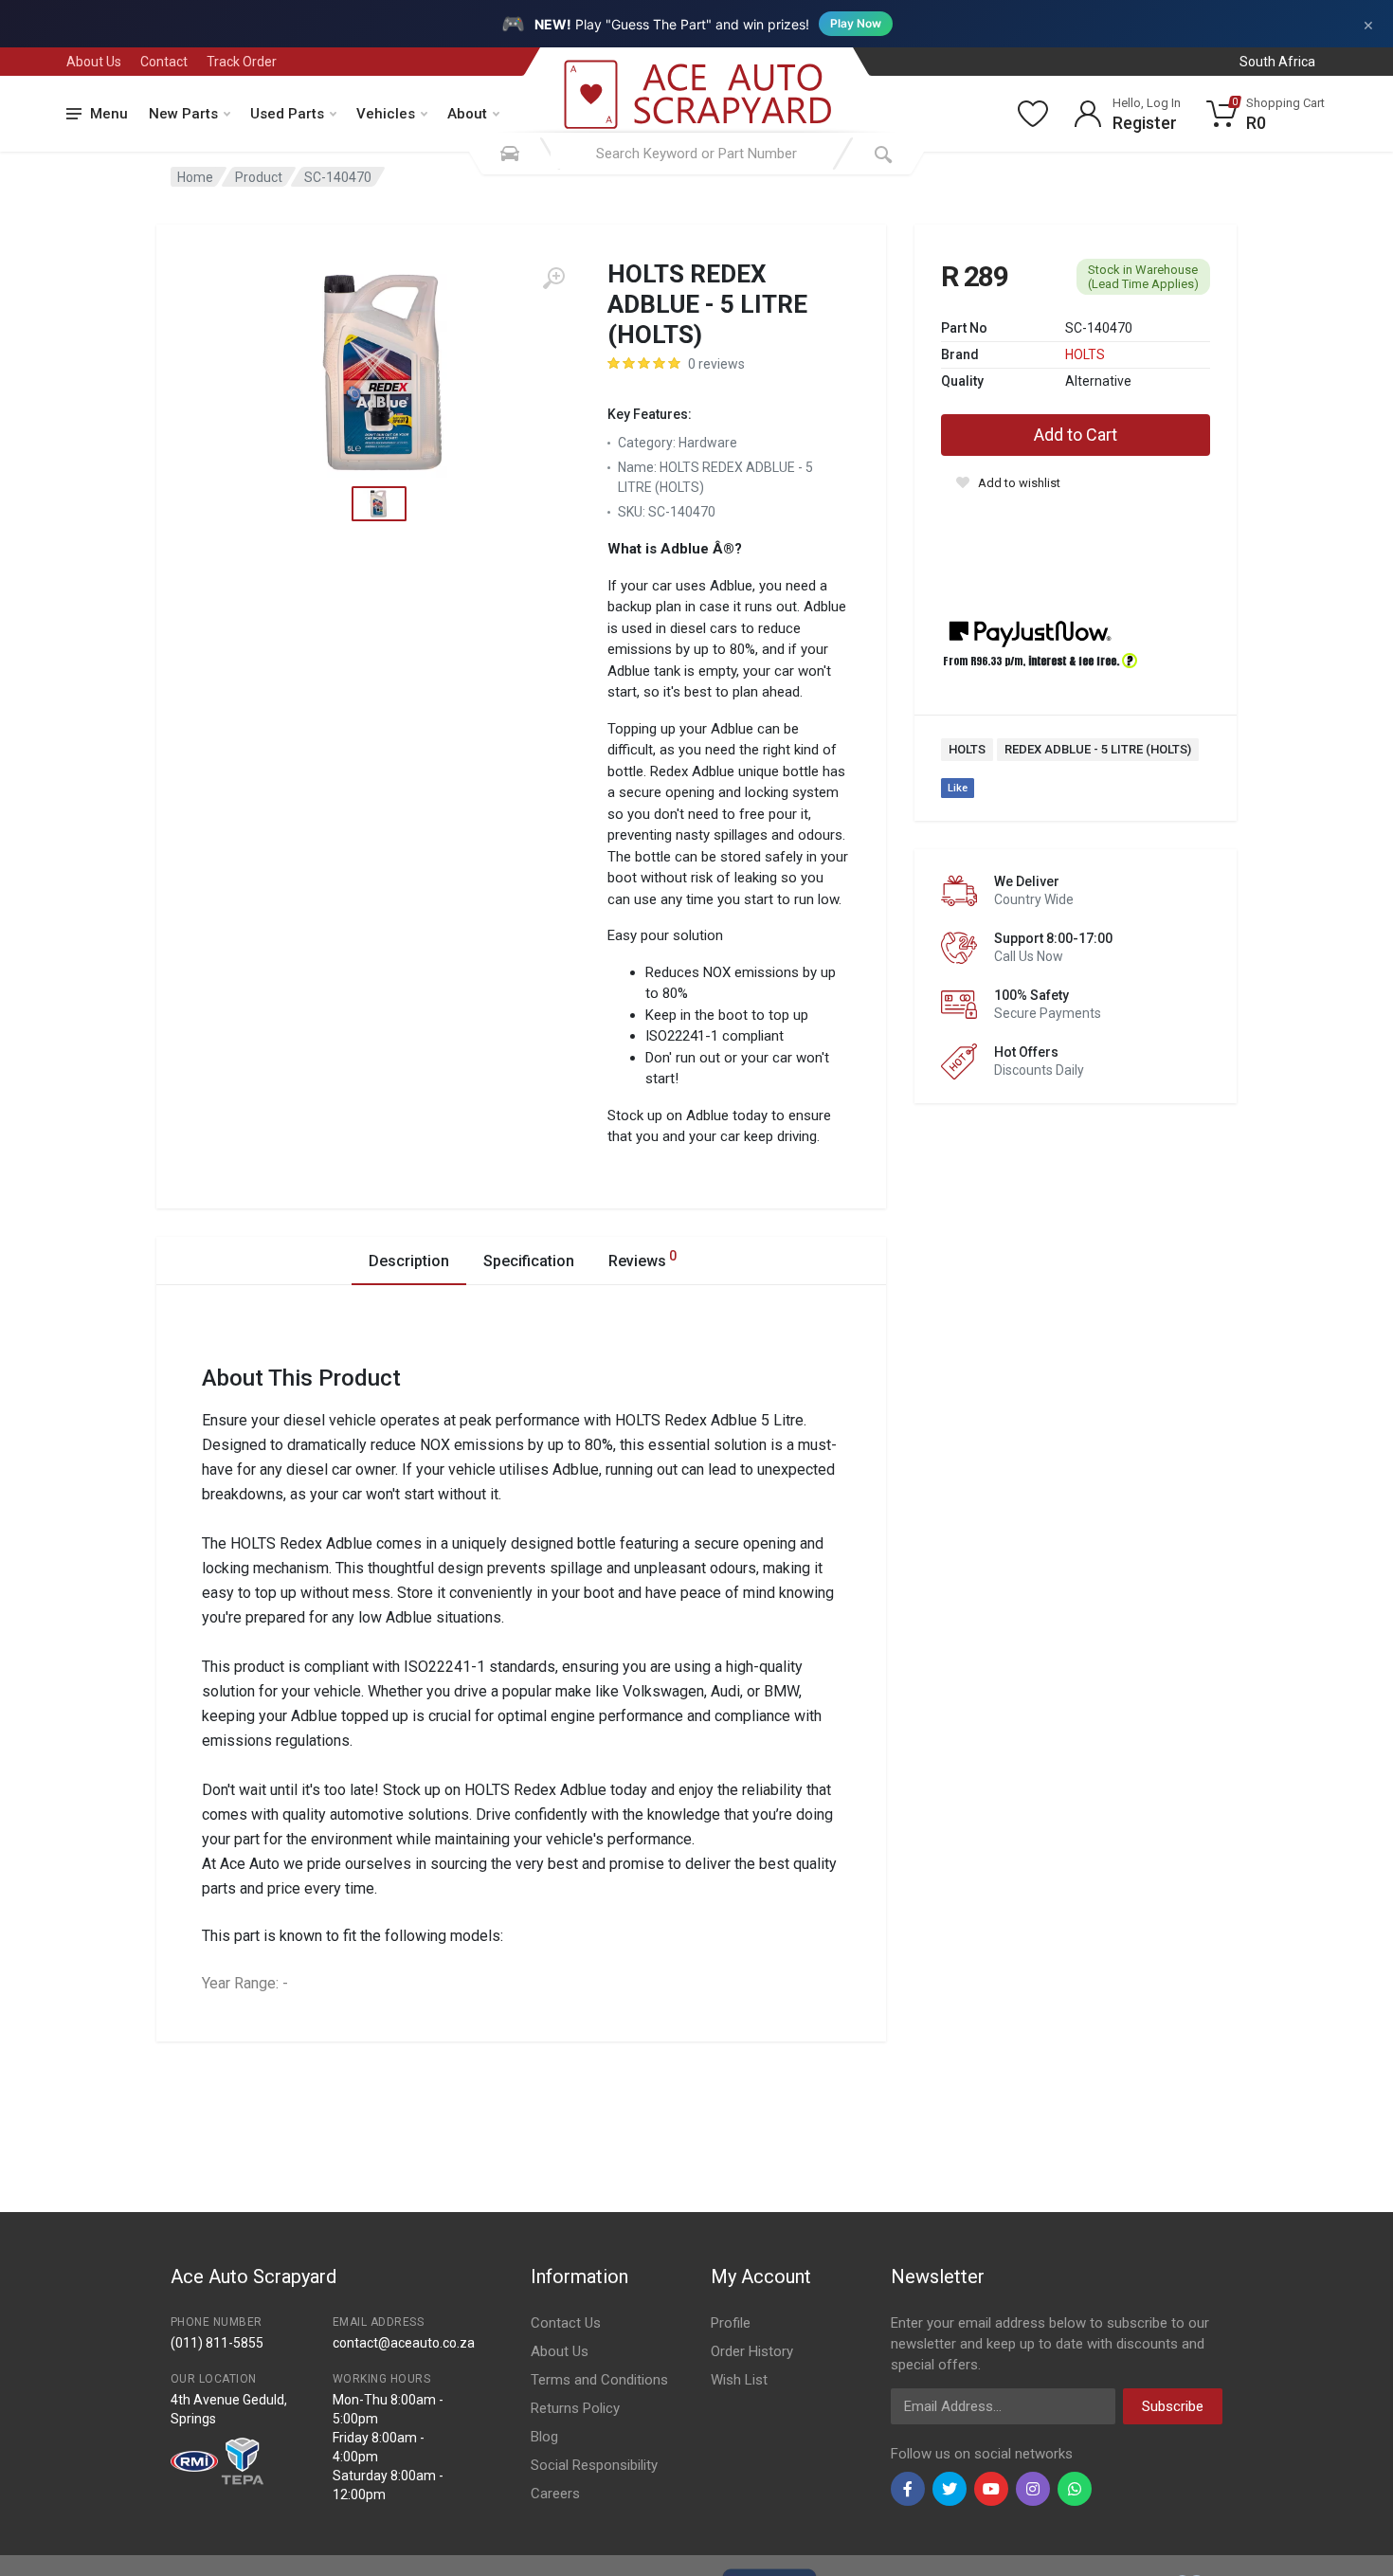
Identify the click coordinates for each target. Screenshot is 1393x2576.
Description (409, 1261)
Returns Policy (575, 2408)
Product (259, 177)
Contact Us (566, 2323)
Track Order (242, 62)
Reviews (642, 1259)
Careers (555, 2494)
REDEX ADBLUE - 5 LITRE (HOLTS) (1098, 749)
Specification (529, 1261)
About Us (94, 62)
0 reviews (716, 364)
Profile (731, 2323)
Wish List (739, 2380)
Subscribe (1173, 2406)
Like (958, 788)
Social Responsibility (594, 2465)
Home (195, 177)
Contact (164, 62)
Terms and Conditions (599, 2380)
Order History (752, 2351)
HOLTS (1085, 354)
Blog (544, 2437)
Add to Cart (1076, 435)
